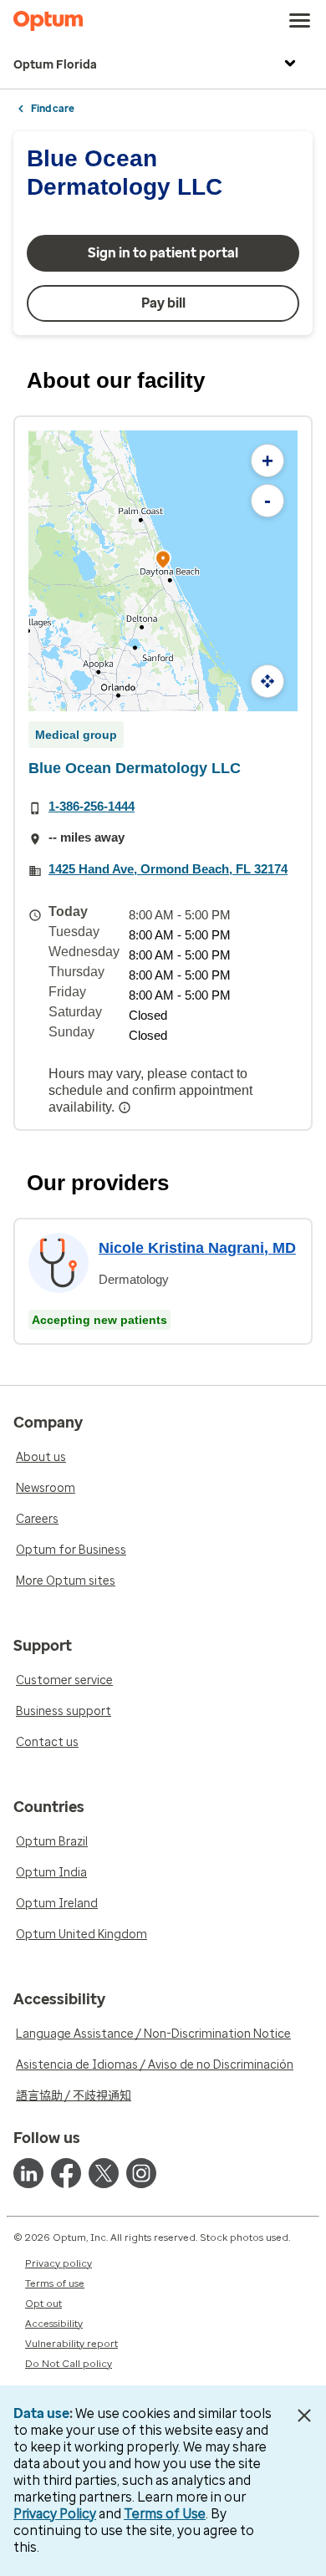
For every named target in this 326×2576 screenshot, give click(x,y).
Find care (53, 109)
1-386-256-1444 (92, 806)
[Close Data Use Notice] (304, 2416)
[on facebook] (66, 2173)
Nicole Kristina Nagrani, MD (197, 1248)
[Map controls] (267, 681)
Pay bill (163, 303)
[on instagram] (141, 2173)
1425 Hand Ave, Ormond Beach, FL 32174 (168, 869)
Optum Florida (55, 65)
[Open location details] (163, 561)
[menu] (300, 21)
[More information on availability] (126, 1107)
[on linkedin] (28, 2173)
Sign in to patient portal (163, 253)
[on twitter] (104, 2173)
